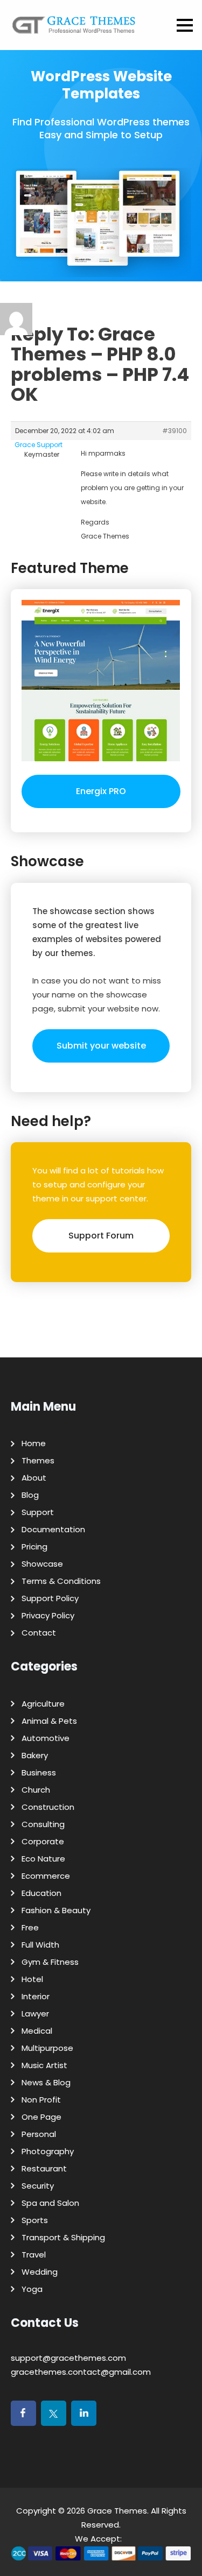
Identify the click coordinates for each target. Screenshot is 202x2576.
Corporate (43, 1841)
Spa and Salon (50, 2203)
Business (39, 1772)
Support (38, 1512)
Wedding (40, 2272)
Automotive (46, 1738)
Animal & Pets (49, 1721)
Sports (35, 2220)
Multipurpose (47, 2048)
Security (38, 2186)
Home (34, 1443)
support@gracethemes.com (68, 2358)
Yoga (32, 2289)
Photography (48, 2151)
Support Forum (101, 1236)
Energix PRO (101, 791)
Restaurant (44, 2168)
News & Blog (46, 2082)
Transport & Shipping (63, 2237)
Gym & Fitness (50, 1962)
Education (41, 1893)
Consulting (43, 1824)
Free (30, 1927)
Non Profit (41, 2100)
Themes (38, 1460)
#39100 (175, 431)
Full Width (40, 1945)
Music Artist (44, 2065)
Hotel (32, 1979)
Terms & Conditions (61, 1581)
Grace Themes (117, 2511)
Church (36, 1790)
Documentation (53, 1529)
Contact (39, 1633)
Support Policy (50, 1598)
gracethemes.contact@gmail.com (81, 2372)
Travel (34, 2255)
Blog (30, 1495)
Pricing (34, 1547)
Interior (36, 1996)
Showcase (42, 1564)
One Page (41, 2117)
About (34, 1478)
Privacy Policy (48, 1615)
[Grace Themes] (74, 29)
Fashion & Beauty (56, 1910)
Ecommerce (46, 1876)
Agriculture (43, 1704)
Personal (39, 2134)
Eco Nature (43, 1859)
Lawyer (35, 2014)
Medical (37, 2031)
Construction (48, 1807)
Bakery (35, 1755)
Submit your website (101, 1046)
